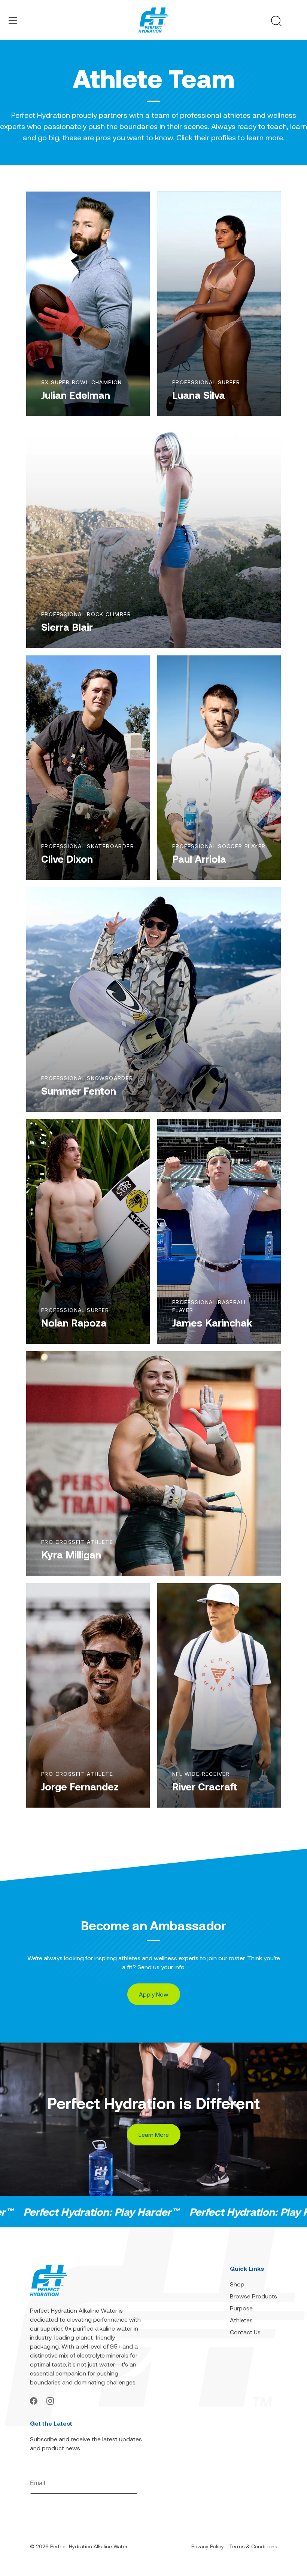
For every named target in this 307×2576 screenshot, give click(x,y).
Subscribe (126, 2483)
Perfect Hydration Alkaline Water (89, 2546)
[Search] (276, 21)
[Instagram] (50, 2400)
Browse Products (253, 2296)
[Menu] (13, 20)
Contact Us (245, 2332)
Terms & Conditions (253, 2546)
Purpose (241, 2308)
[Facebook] (34, 2400)
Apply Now (154, 1994)
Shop (237, 2284)
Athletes (241, 2320)
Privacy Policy (208, 2546)
